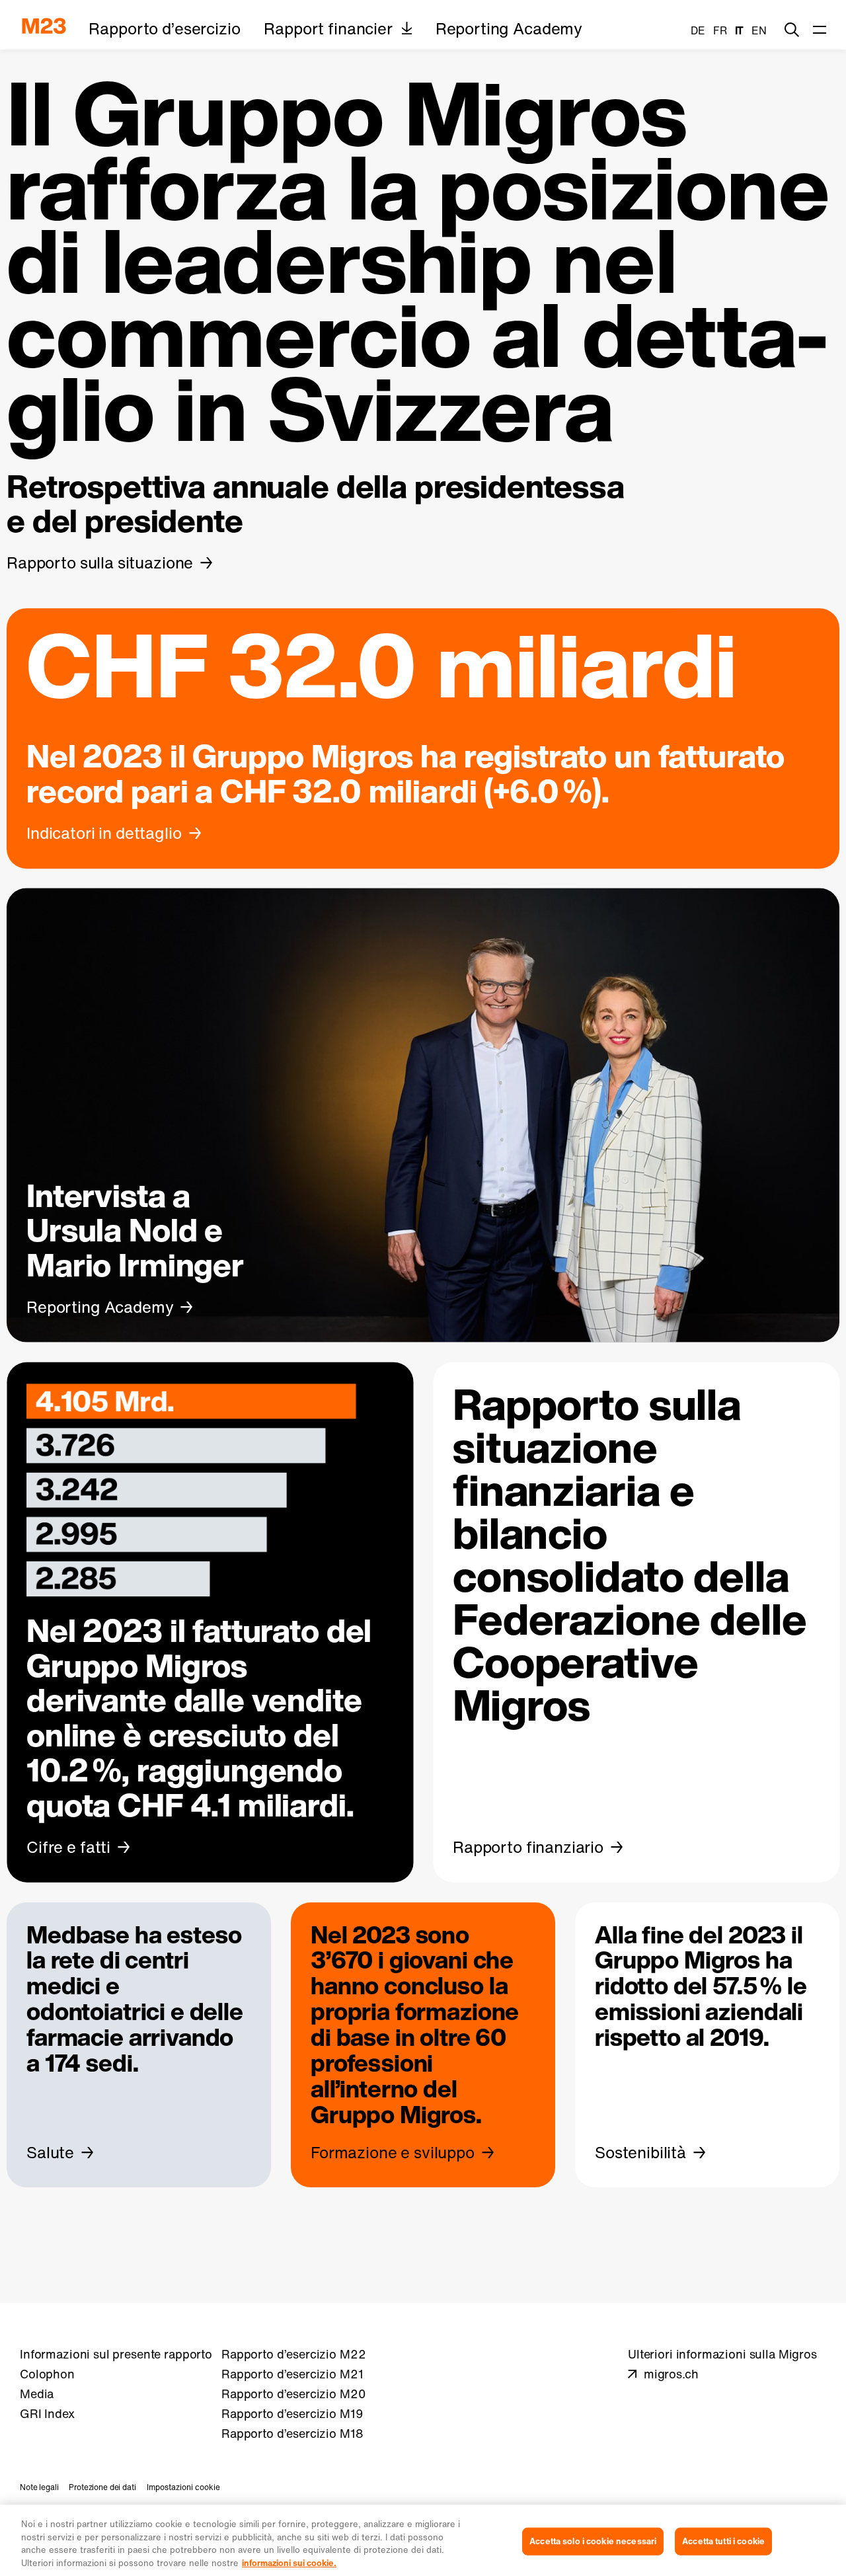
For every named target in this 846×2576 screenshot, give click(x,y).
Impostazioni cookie (183, 2487)
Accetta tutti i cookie (723, 2541)
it (740, 30)
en (759, 30)
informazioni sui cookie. (289, 2562)
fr (720, 30)
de (698, 30)
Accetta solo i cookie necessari (593, 2541)
